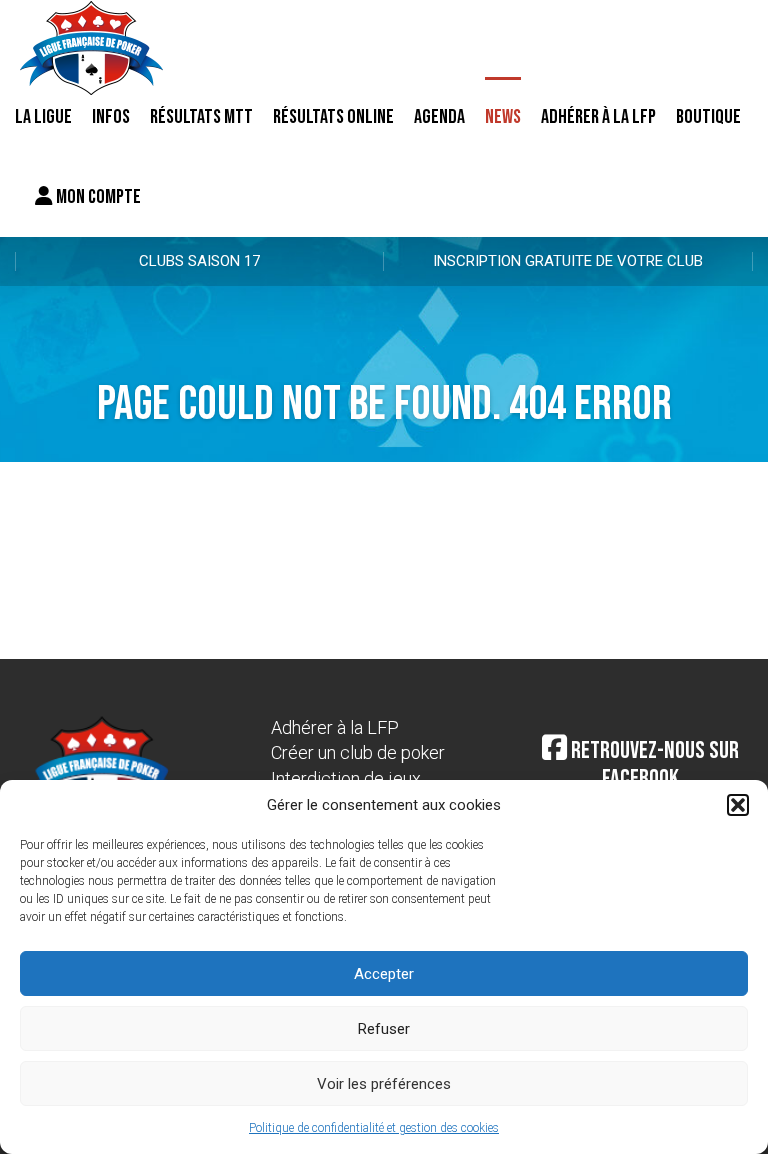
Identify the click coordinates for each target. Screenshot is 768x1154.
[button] (738, 805)
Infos (111, 117)
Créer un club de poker (358, 752)
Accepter (384, 974)
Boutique (708, 117)
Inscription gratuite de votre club (568, 261)
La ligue (43, 117)
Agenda (439, 117)
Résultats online (333, 117)
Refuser (384, 1029)
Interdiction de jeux (346, 778)
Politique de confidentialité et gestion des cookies (374, 1128)
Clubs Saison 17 (199, 261)
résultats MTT (201, 117)
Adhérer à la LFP (598, 117)
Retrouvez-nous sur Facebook (653, 765)
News (503, 117)
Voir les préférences (384, 1084)
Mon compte (97, 197)
